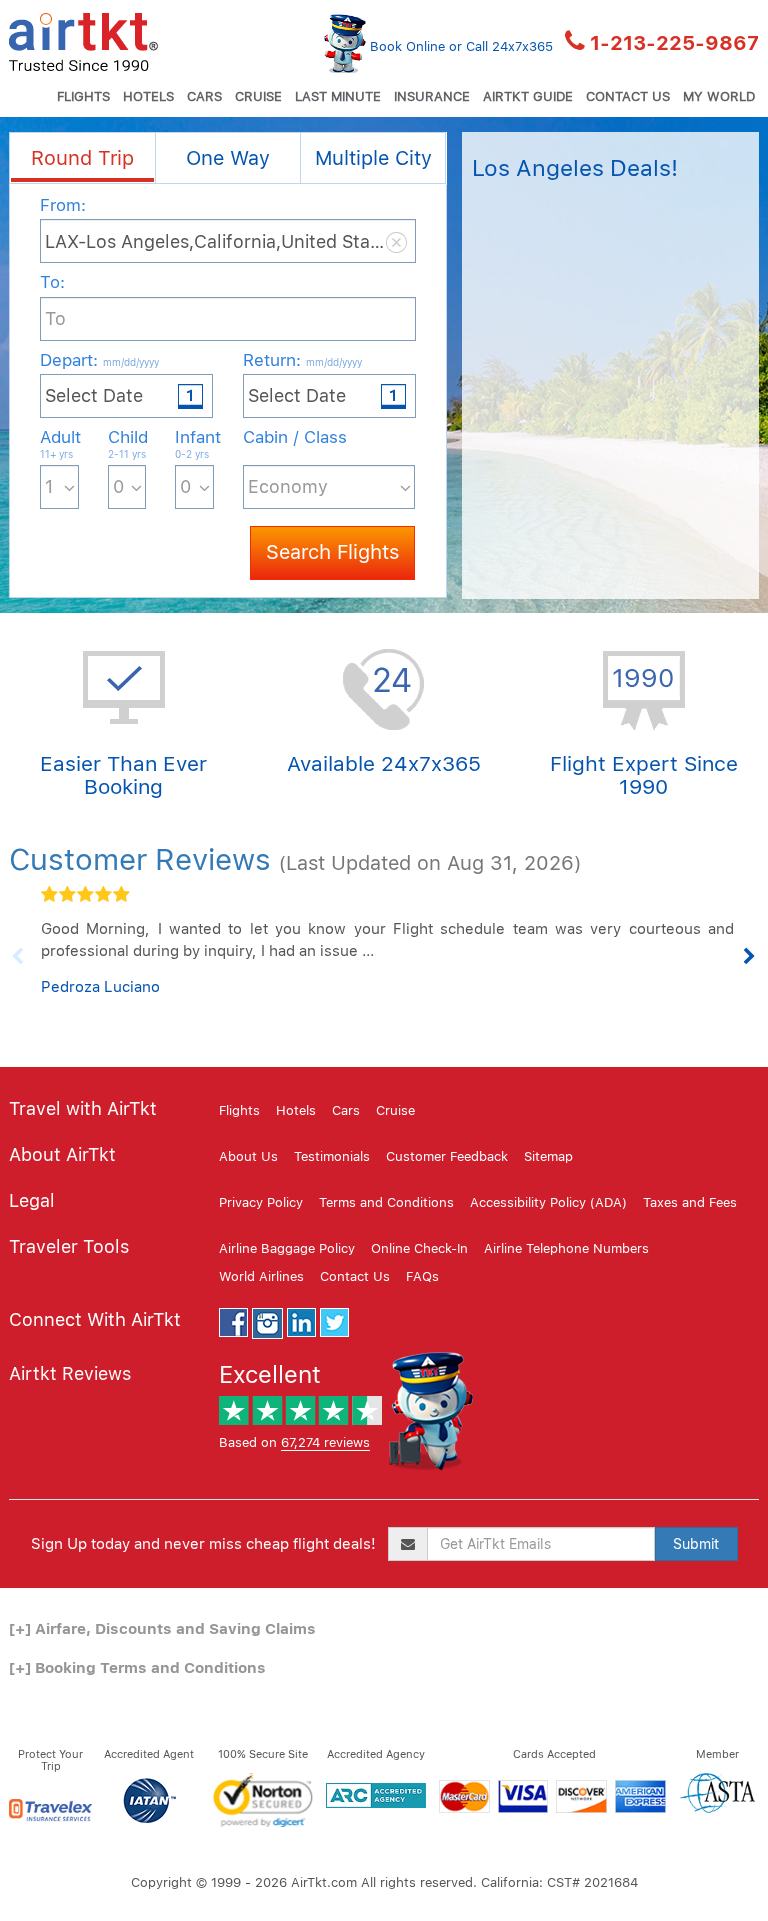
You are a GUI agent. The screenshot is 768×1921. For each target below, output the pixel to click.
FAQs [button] (422, 1276)
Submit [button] (696, 1544)
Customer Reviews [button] (140, 859)
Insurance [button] (432, 96)
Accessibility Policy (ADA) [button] (548, 1202)
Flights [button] (83, 96)
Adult (59, 443)
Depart (99, 360)
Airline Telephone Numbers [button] (566, 1248)
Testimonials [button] (332, 1156)
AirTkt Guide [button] (528, 96)
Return (302, 360)
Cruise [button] (258, 96)
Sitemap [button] (548, 1156)
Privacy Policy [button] (261, 1202)
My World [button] (719, 96)
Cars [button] (204, 96)
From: (63, 205)
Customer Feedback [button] (447, 1156)
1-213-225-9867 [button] (674, 43)
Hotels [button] (148, 96)
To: (52, 282)
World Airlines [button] (261, 1276)
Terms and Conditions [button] (386, 1202)
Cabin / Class (295, 437)
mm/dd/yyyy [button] (131, 362)
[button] (83, 40)
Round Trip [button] (82, 158)
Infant (194, 443)
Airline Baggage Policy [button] (287, 1248)
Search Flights (332, 552)
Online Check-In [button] (419, 1248)
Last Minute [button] (338, 96)
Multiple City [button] (373, 158)
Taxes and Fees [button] (690, 1202)
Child (127, 443)
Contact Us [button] (628, 96)
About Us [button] (248, 1156)
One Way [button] (228, 158)
